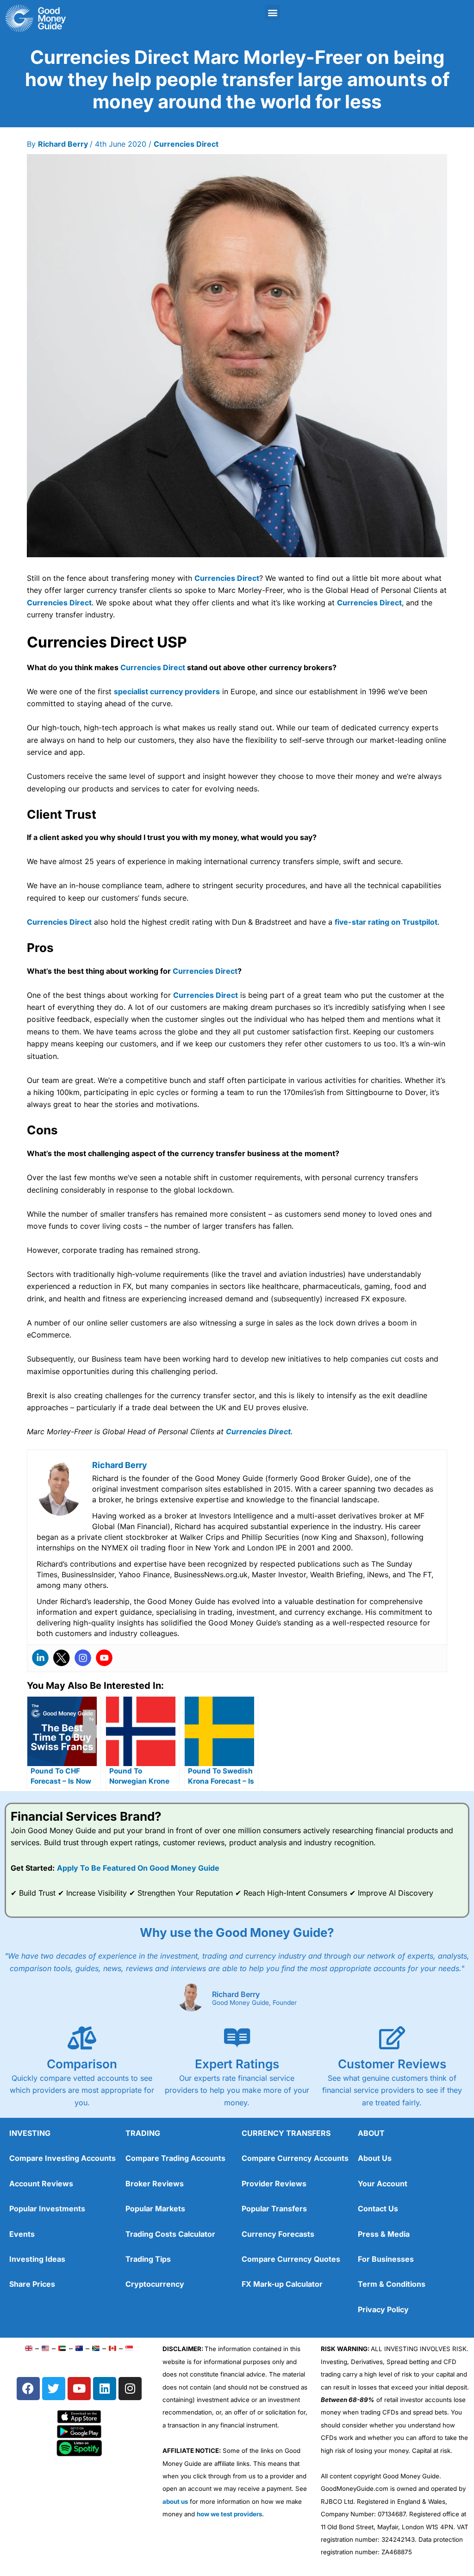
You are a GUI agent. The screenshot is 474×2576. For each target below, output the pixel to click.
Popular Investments (47, 2209)
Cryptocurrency (155, 2284)
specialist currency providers (167, 691)
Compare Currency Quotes (291, 2259)
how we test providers (229, 2514)
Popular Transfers (274, 2209)
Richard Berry (236, 1994)
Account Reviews (41, 2184)
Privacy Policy (383, 2309)
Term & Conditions (392, 2284)
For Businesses (386, 2259)
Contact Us (378, 2209)
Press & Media (384, 2234)
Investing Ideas (37, 2259)
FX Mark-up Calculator (282, 2284)
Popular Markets (155, 2209)
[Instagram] (83, 1658)
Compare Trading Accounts (175, 2158)
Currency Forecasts (278, 2234)
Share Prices (32, 2284)
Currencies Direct (186, 144)
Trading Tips (148, 2259)
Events (22, 2234)
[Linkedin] (40, 1658)
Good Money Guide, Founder (254, 2003)
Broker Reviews (155, 2184)
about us (175, 2501)
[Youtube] (104, 1658)
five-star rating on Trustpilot (386, 922)
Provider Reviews (274, 2184)
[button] (272, 12)
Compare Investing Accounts (62, 2158)
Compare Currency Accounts (295, 2158)
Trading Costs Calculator (170, 2234)
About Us (375, 2158)
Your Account (383, 2184)
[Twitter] (62, 1658)
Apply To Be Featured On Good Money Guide (138, 1868)
